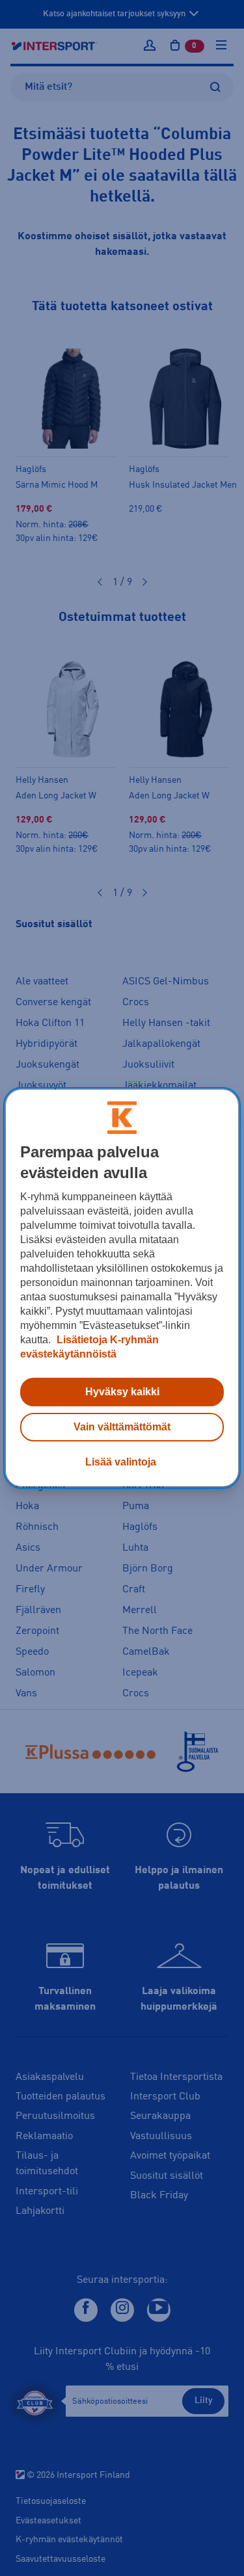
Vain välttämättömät (122, 1427)
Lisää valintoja (121, 1462)
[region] (122, 1288)
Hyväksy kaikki (122, 1392)
